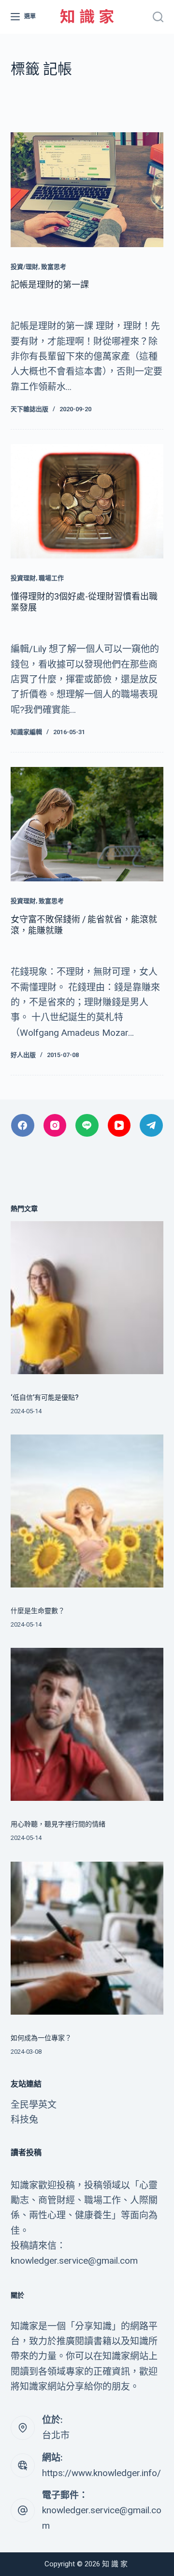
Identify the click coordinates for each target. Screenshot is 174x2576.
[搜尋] (158, 17)
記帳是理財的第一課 (50, 285)
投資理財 (23, 578)
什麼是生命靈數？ (38, 1611)
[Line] (87, 1126)
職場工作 (51, 578)
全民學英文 (34, 2105)
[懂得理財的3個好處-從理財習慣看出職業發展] (87, 501)
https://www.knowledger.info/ (101, 2473)
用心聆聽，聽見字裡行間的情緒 (58, 1824)
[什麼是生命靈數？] (87, 1511)
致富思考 (54, 267)
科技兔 (24, 2120)
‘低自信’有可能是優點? (45, 1397)
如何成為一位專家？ (41, 2038)
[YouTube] (119, 1126)
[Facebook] (23, 1126)
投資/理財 (24, 267)
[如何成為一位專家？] (87, 1938)
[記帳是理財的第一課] (87, 190)
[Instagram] (55, 1126)
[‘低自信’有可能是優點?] (87, 1298)
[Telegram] (151, 1126)
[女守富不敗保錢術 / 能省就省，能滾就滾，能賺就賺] (87, 824)
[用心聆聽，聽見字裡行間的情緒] (87, 1724)
